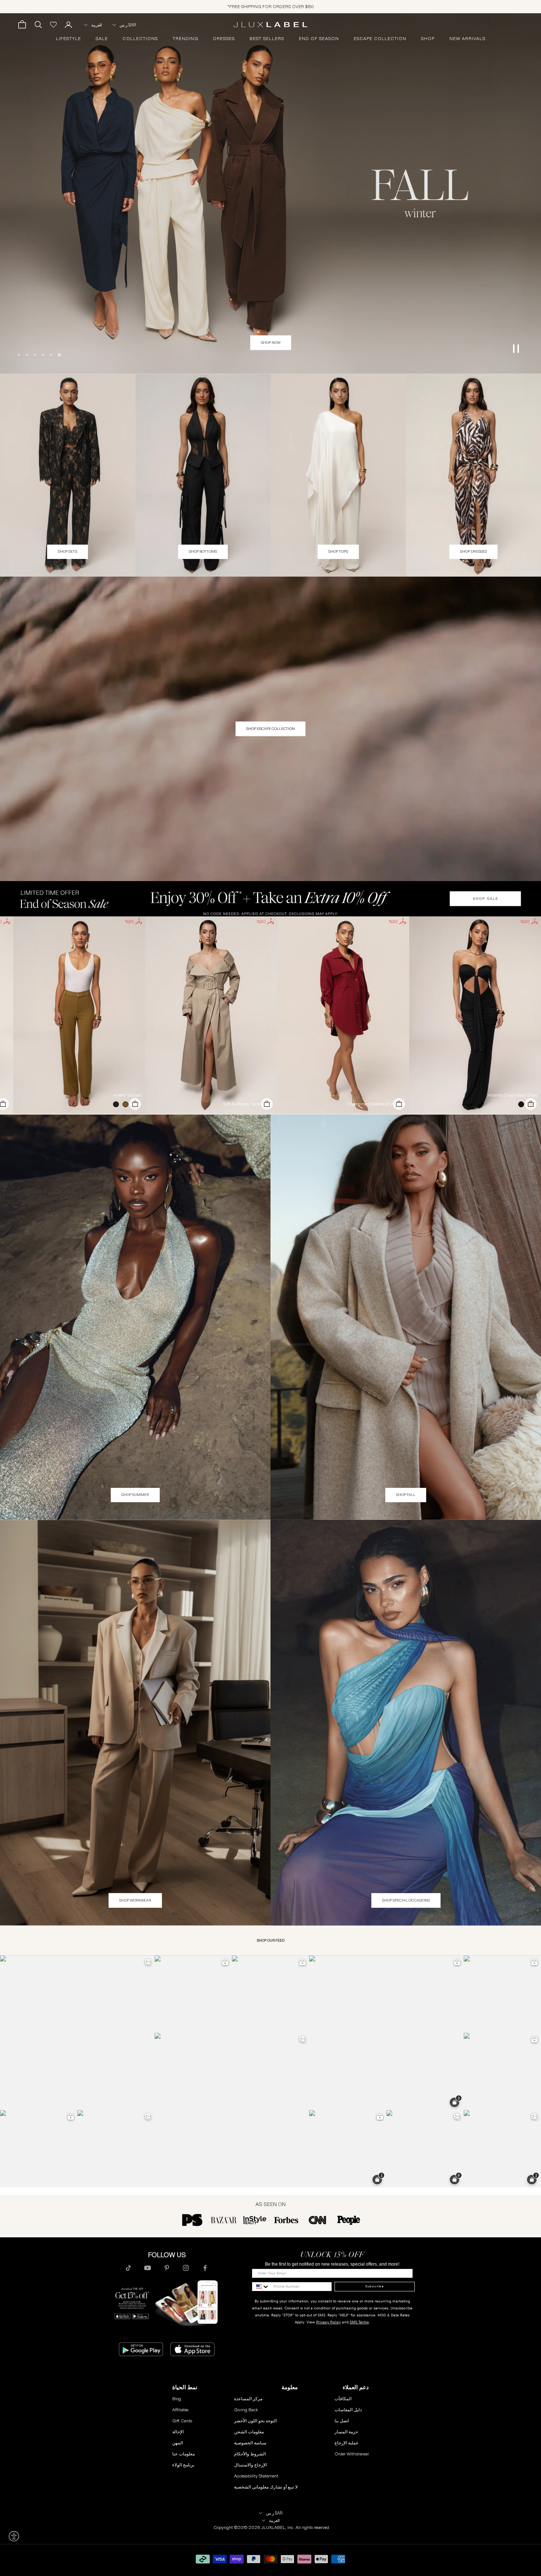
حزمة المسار (346, 2432)
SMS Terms (359, 2322)
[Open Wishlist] (53, 25)
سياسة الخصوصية (250, 2443)
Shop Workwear (135, 1900)
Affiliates (180, 2410)
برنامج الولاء (183, 2465)
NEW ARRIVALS (467, 39)
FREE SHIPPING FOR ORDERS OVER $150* (271, 6)
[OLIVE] (124, 1104)
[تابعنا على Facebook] (205, 2268)
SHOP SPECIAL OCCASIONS (406, 1900)
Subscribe (374, 2286)
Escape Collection (380, 39)
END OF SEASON (319, 39)
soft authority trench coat (248, 1104)
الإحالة (178, 2432)
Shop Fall (406, 1495)
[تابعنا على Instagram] (186, 2268)
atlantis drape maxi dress (513, 1095)
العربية (97, 25)
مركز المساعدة (248, 2399)
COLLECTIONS (140, 39)
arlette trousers (128, 1095)
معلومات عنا (183, 2454)
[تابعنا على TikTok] (128, 2268)
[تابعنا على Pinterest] (167, 2268)
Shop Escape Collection (270, 729)
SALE (102, 39)
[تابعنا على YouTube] (148, 2268)
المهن (178, 2443)
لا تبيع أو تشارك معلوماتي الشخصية (266, 2487)
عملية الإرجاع (346, 2443)
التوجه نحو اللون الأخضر (255, 2421)
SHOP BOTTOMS (203, 551)
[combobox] (261, 2287)
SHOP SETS (68, 551)
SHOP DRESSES (473, 551)
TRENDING (185, 39)
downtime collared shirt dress (376, 1104)
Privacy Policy (328, 2322)
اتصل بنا (342, 2421)
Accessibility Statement (256, 2476)
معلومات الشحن (249, 2432)
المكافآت (343, 2399)
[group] (270, 899)
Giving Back (246, 2410)
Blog (177, 2399)
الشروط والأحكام (250, 2454)
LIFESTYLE (68, 39)
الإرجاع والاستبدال (250, 2465)
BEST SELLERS (267, 39)
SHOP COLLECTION (270, 343)
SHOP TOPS (338, 551)
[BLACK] (520, 1104)
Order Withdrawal (352, 2454)
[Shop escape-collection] (270, 193)
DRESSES (224, 39)
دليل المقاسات (348, 2410)
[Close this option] (14, 2536)
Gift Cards (182, 2421)
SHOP (428, 39)
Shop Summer (135, 1495)
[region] (270, 193)
